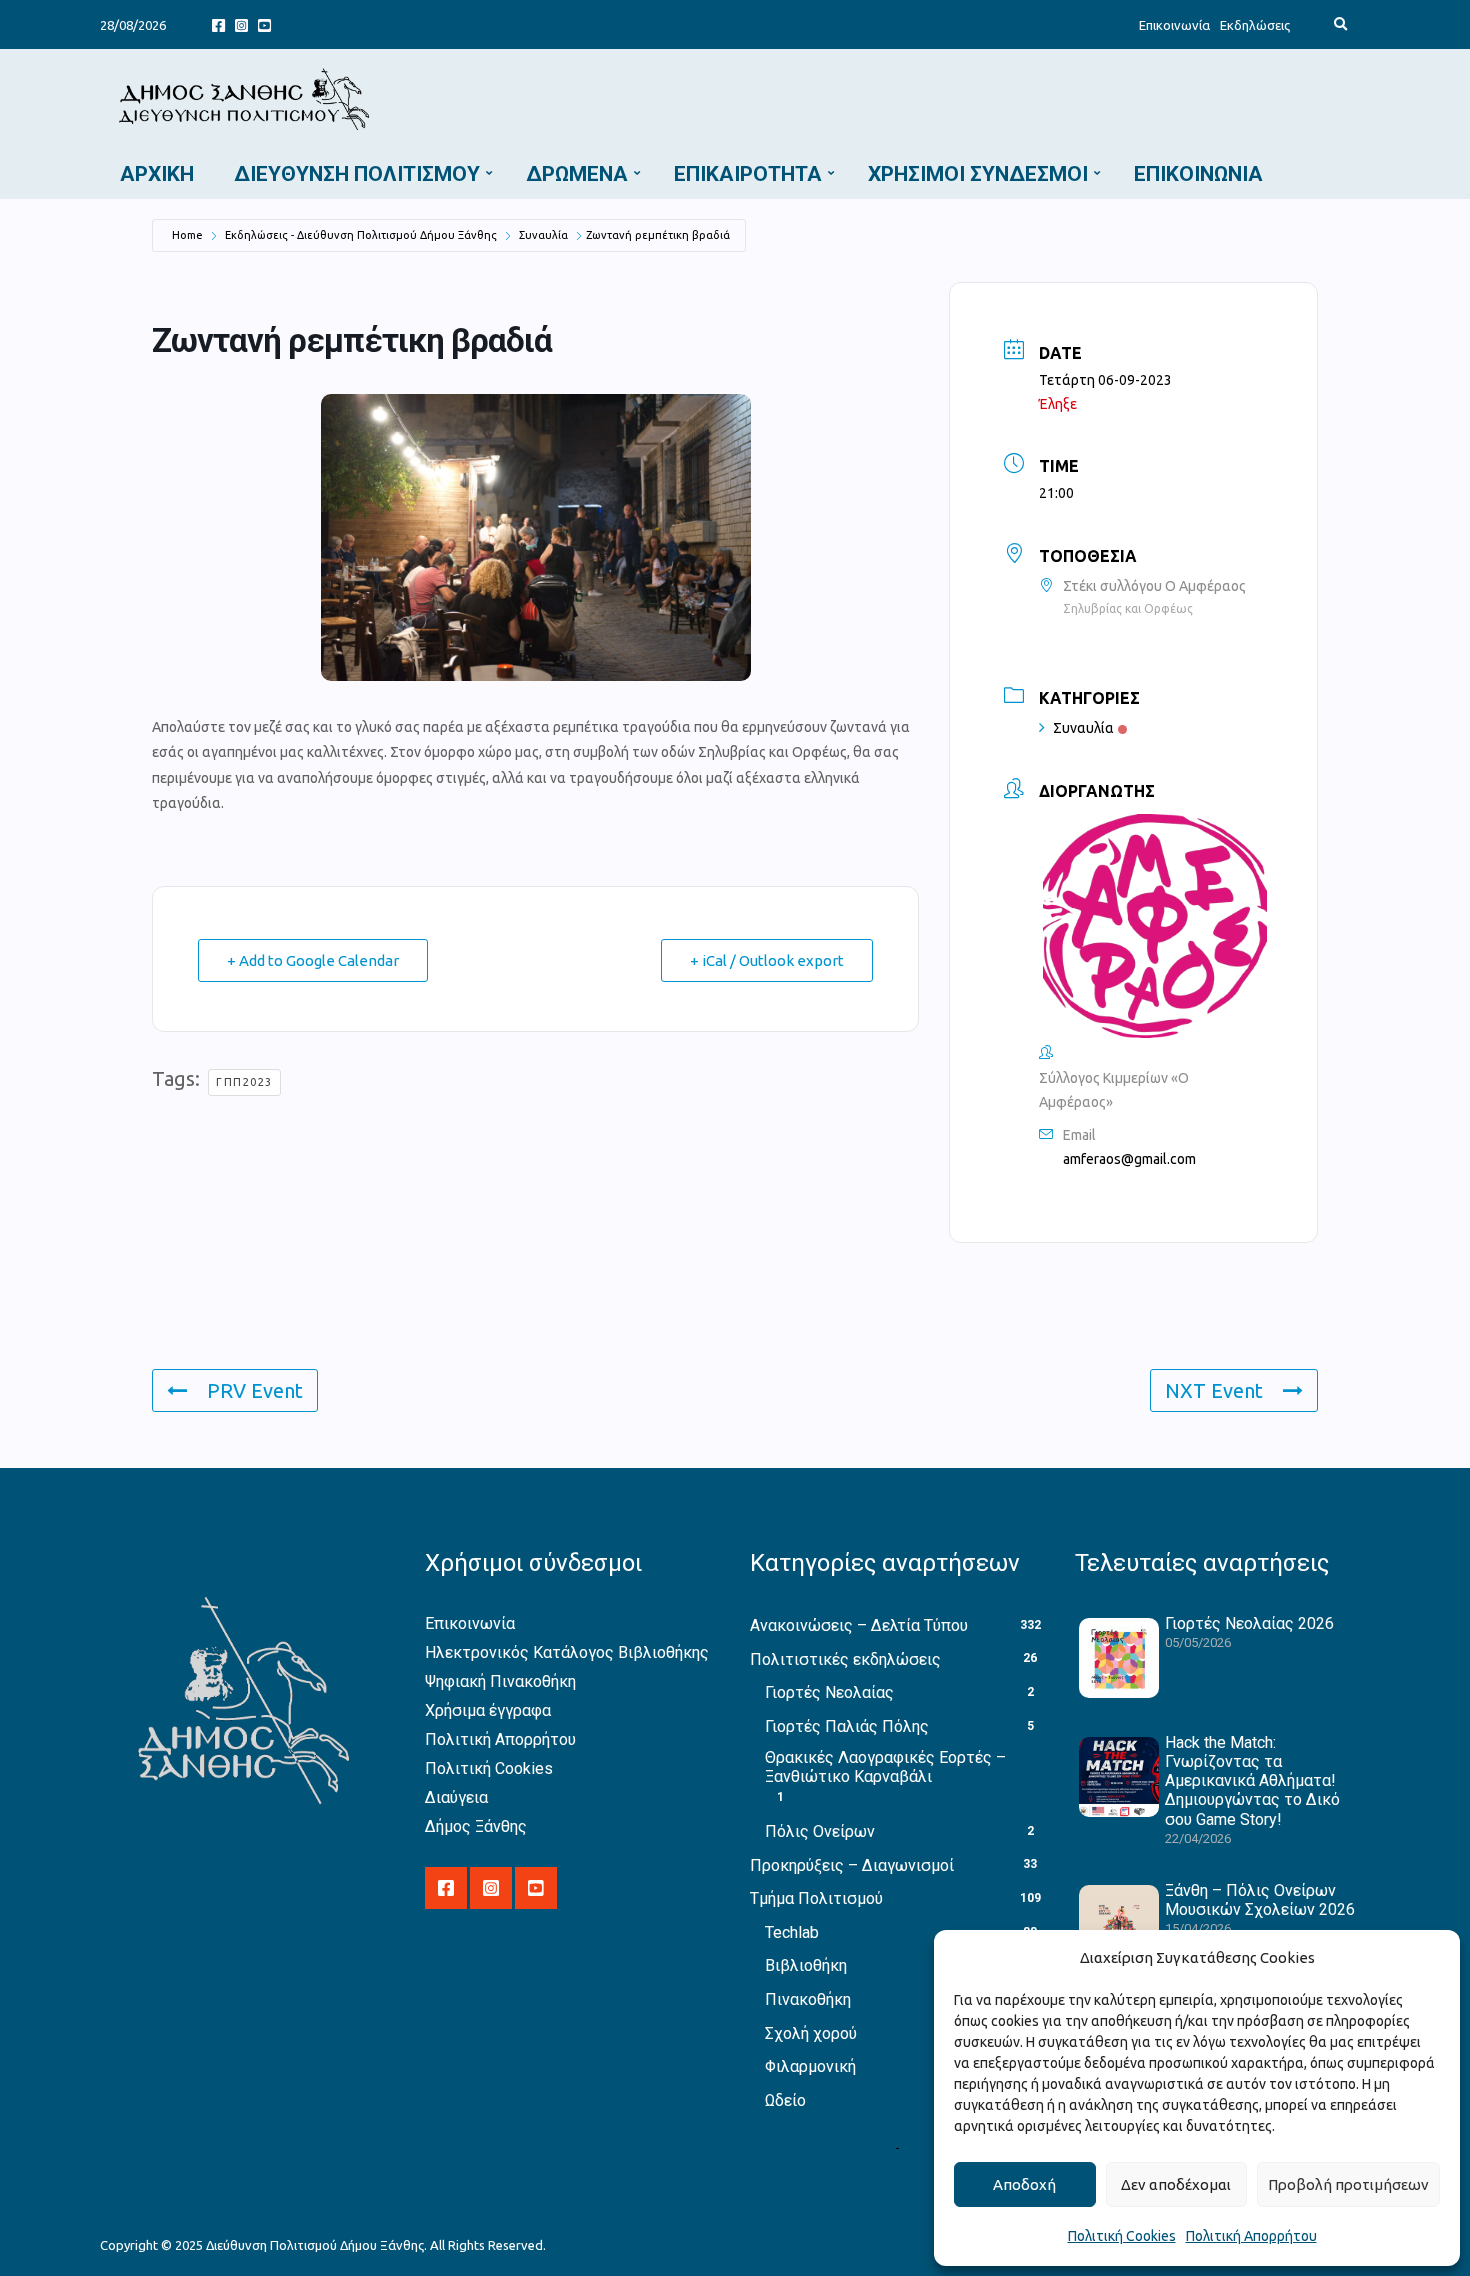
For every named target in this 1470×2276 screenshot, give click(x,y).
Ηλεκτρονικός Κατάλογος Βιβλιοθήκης (567, 1652)
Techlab (792, 1932)
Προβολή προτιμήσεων (1348, 2184)
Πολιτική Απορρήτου (1251, 2236)
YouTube (264, 24)
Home (187, 235)
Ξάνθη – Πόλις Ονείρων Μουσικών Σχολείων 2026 (1260, 1900)
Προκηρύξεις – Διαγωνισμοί (852, 1865)
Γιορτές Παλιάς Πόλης (847, 1726)
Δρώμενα (577, 174)
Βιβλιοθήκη (806, 1965)
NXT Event (1214, 1390)
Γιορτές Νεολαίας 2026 (1249, 1623)
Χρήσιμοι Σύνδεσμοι (978, 174)
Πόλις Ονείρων (820, 1831)
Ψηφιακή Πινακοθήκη (500, 1681)
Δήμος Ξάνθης (476, 1826)
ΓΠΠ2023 (244, 1082)
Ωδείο (785, 2100)
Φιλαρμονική (810, 2066)
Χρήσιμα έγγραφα (488, 1710)
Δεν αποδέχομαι (1176, 2184)
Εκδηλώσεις (1255, 25)
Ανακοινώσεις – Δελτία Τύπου (859, 1625)
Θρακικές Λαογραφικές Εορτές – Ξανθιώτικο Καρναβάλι (885, 1767)
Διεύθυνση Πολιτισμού (357, 174)
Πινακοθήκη (808, 1999)
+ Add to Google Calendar (313, 960)
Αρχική (157, 174)
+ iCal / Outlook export (767, 960)
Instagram (241, 24)
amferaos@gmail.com (1129, 1159)
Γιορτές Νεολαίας (829, 1692)
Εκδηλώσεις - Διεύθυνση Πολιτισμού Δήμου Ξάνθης (361, 235)
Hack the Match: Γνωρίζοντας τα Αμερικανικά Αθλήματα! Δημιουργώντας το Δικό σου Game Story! (1252, 1781)
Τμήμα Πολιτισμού (816, 1898)
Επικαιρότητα (748, 174)
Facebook (218, 24)
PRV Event (255, 1390)
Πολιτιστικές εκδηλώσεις (845, 1659)
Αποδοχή (1024, 2184)
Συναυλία (543, 235)
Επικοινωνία (1174, 25)
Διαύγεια (456, 1797)
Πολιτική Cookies (1122, 2236)
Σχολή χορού (811, 2033)
